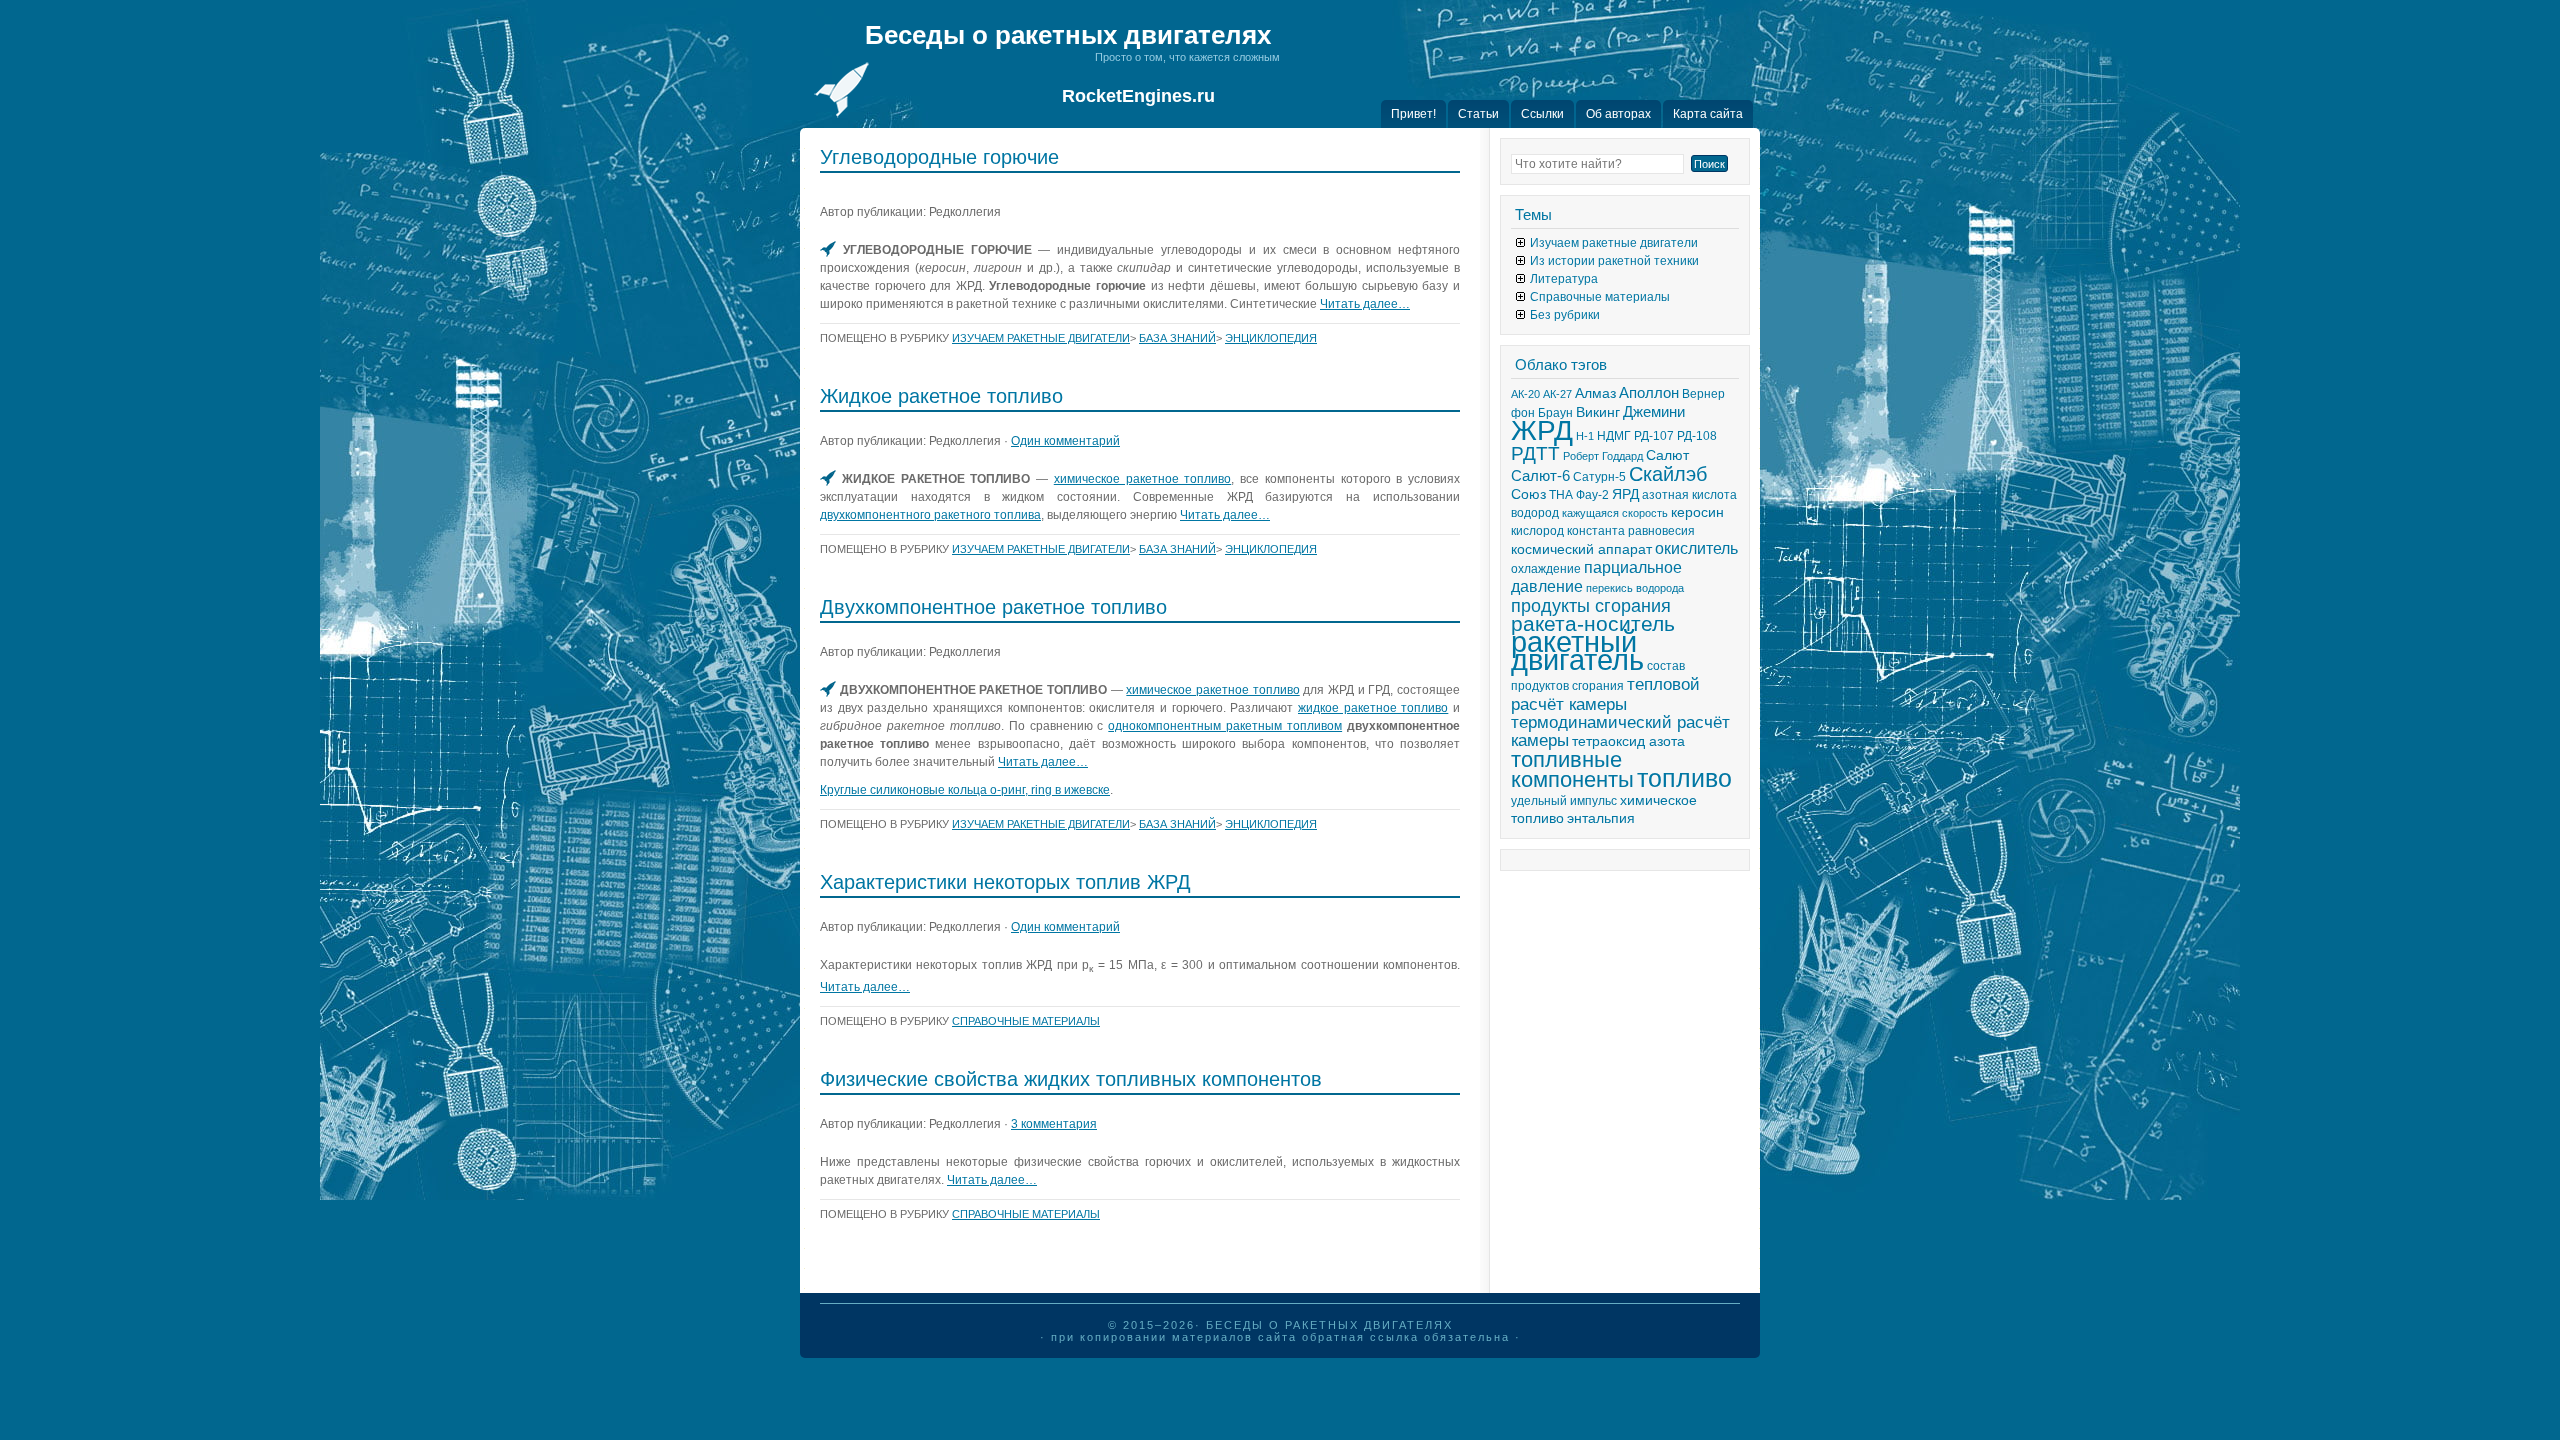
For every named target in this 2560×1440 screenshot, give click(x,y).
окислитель (1696, 548)
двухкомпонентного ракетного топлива (930, 515)
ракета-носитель (1593, 624)
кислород (1537, 531)
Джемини (1654, 412)
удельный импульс (1564, 801)
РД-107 (1654, 436)
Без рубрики (1565, 315)
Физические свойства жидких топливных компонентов (1071, 1079)
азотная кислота (1689, 495)
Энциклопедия (1271, 338)
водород (1535, 513)
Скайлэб (1668, 474)
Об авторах (1618, 114)
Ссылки (1542, 114)
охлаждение (1546, 569)
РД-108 (1697, 436)
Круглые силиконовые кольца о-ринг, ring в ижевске (965, 790)
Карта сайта (1708, 114)
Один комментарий (1065, 441)
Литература (1564, 279)
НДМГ (1614, 436)
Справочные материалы (1026, 1021)
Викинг (1598, 412)
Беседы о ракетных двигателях (1068, 35)
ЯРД (1625, 494)
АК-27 (1557, 394)
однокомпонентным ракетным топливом (1225, 726)
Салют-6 (1540, 476)
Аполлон (1649, 393)
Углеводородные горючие (939, 157)
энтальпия (1601, 818)
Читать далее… (1365, 304)
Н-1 (1585, 436)
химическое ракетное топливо (1143, 479)
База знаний (1177, 338)
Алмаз (1595, 393)
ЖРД (1542, 430)
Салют (1667, 455)
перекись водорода (1635, 588)
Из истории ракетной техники (1614, 261)
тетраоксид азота (1628, 741)
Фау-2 (1592, 495)
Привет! (1413, 114)
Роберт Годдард (1603, 456)
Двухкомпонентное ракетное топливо (993, 607)
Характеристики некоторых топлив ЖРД (1005, 882)
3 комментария (1054, 1124)
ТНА (1561, 495)
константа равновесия (1631, 531)
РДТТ (1535, 453)
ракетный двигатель (1577, 650)
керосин (1697, 512)
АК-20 (1525, 394)
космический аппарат (1581, 549)
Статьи (1478, 114)
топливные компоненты (1572, 769)
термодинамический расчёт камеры (1620, 731)
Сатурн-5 (1599, 477)
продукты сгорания (1591, 606)
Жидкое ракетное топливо (941, 396)
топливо (1684, 778)
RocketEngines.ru (1138, 96)
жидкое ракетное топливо (1373, 708)
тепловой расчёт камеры (1605, 694)
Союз (1528, 494)
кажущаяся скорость (1615, 513)
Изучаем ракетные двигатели (1041, 338)
